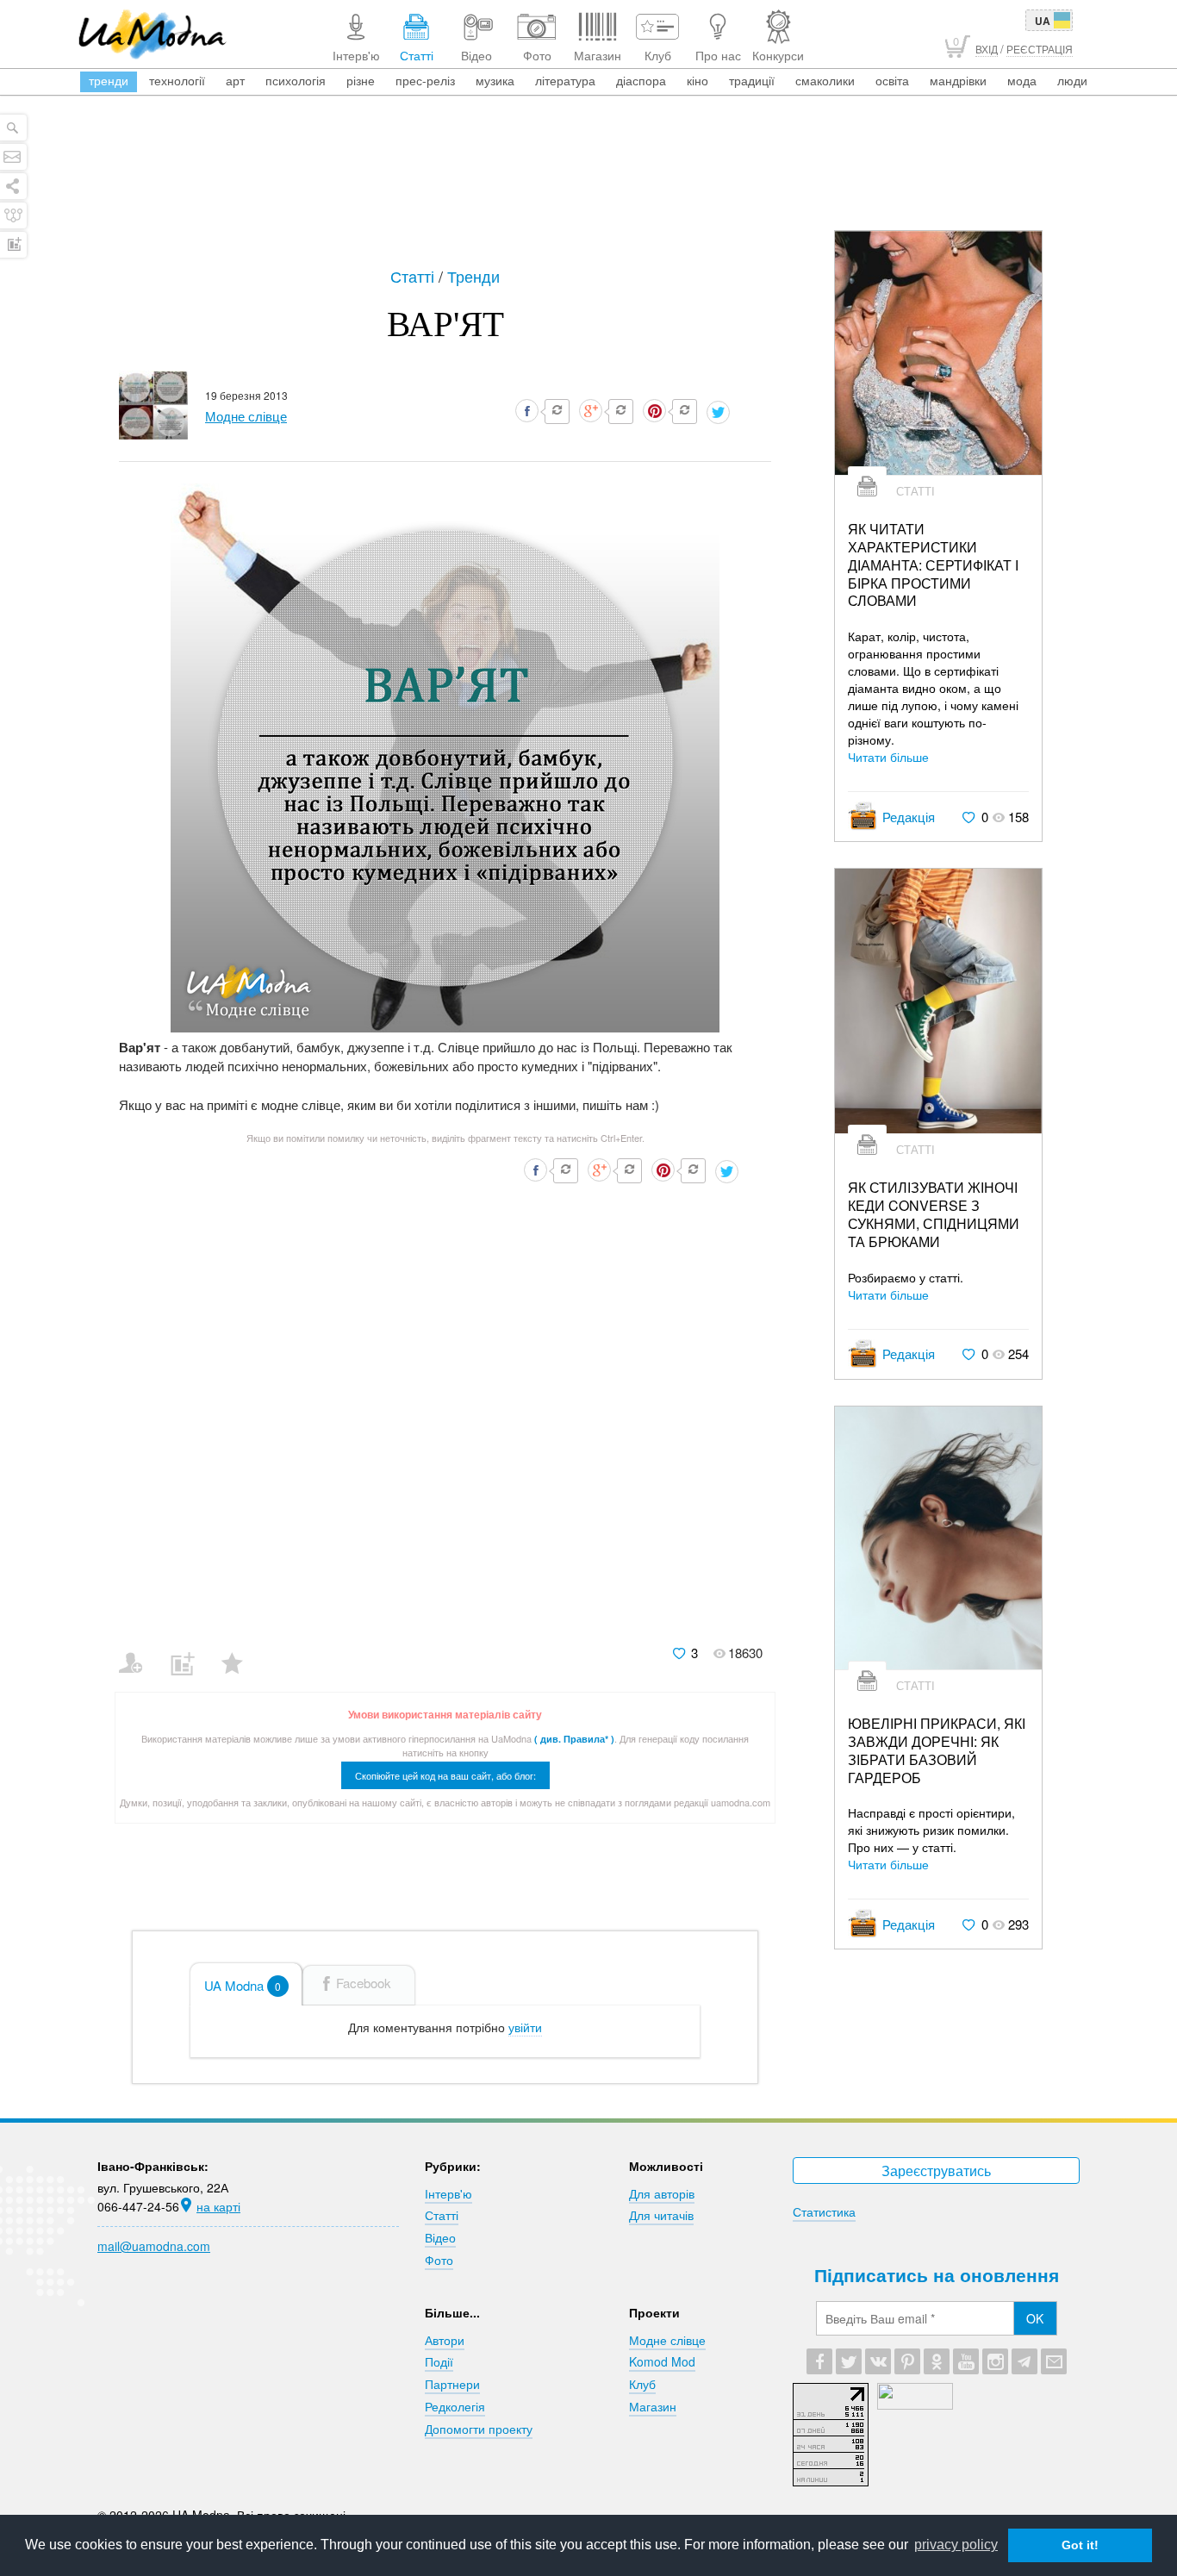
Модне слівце (667, 2340)
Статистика (824, 2211)
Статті (414, 276)
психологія (296, 80)
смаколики (825, 80)
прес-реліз (425, 80)
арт (235, 80)
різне (361, 80)
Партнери (452, 2384)
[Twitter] (849, 2361)
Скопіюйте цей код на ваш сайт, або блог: (445, 1775)
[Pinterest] (907, 2361)
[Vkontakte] (878, 2361)
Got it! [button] (1080, 2545)
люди (1072, 80)
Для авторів (662, 2193)
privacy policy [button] (956, 2545)
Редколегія (455, 2406)
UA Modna (243, 1985)
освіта (892, 80)
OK (1035, 2318)
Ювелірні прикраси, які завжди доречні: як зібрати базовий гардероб (937, 1751)
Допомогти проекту (479, 2429)
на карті (218, 2206)
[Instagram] (995, 2361)
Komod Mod (662, 2361)
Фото (439, 2260)
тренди (109, 80)
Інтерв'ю (448, 2193)
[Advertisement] (588, 183)
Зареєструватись (936, 2171)
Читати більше (888, 757)
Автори (445, 2340)
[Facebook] (819, 2361)
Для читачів (661, 2215)
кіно (697, 80)
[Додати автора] (138, 1652)
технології (177, 80)
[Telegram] (1024, 2361)
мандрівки (958, 80)
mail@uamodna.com (154, 2246)
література (565, 80)
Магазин (653, 2406)
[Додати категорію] (189, 1652)
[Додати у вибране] (240, 1652)
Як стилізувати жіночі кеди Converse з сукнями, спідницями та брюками (934, 1215)
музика (495, 80)
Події (439, 2361)
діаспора (641, 80)
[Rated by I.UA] (915, 2404)
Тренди (473, 276)
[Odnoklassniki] (937, 2361)
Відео (440, 2237)
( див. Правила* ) (574, 1739)
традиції (752, 80)
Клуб (642, 2384)
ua (1043, 21)
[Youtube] (966, 2361)
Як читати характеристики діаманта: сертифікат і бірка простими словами (933, 565)
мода (1022, 80)
